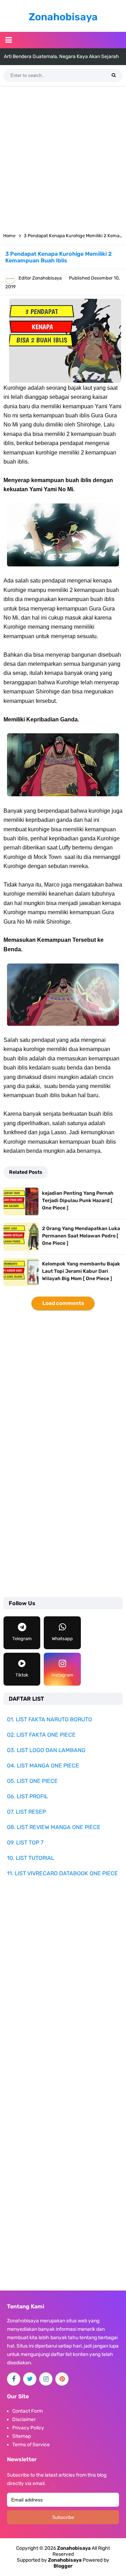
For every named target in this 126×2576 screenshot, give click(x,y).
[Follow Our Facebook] (14, 2379)
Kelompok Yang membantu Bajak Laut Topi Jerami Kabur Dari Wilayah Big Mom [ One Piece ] (81, 1271)
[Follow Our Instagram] (46, 2379)
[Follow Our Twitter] (30, 2379)
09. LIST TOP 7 (25, 1843)
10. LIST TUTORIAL (31, 1858)
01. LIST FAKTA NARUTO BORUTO (50, 1719)
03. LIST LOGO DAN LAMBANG (46, 1750)
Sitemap (22, 2436)
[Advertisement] (63, 157)
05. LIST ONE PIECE (32, 1781)
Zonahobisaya (65, 2560)
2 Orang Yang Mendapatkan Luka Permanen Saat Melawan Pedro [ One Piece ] (81, 1236)
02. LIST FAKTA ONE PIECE (41, 1735)
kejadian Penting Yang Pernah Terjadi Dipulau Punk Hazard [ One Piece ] (78, 1201)
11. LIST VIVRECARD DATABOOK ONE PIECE (62, 1873)
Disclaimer (24, 2419)
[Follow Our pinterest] (62, 2379)
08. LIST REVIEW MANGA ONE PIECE (54, 1827)
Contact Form (27, 2411)
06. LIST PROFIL (27, 1796)
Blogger (63, 2566)
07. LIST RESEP (26, 1812)
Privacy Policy (28, 2428)
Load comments (63, 1303)
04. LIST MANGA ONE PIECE (43, 1766)
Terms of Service (31, 2445)
